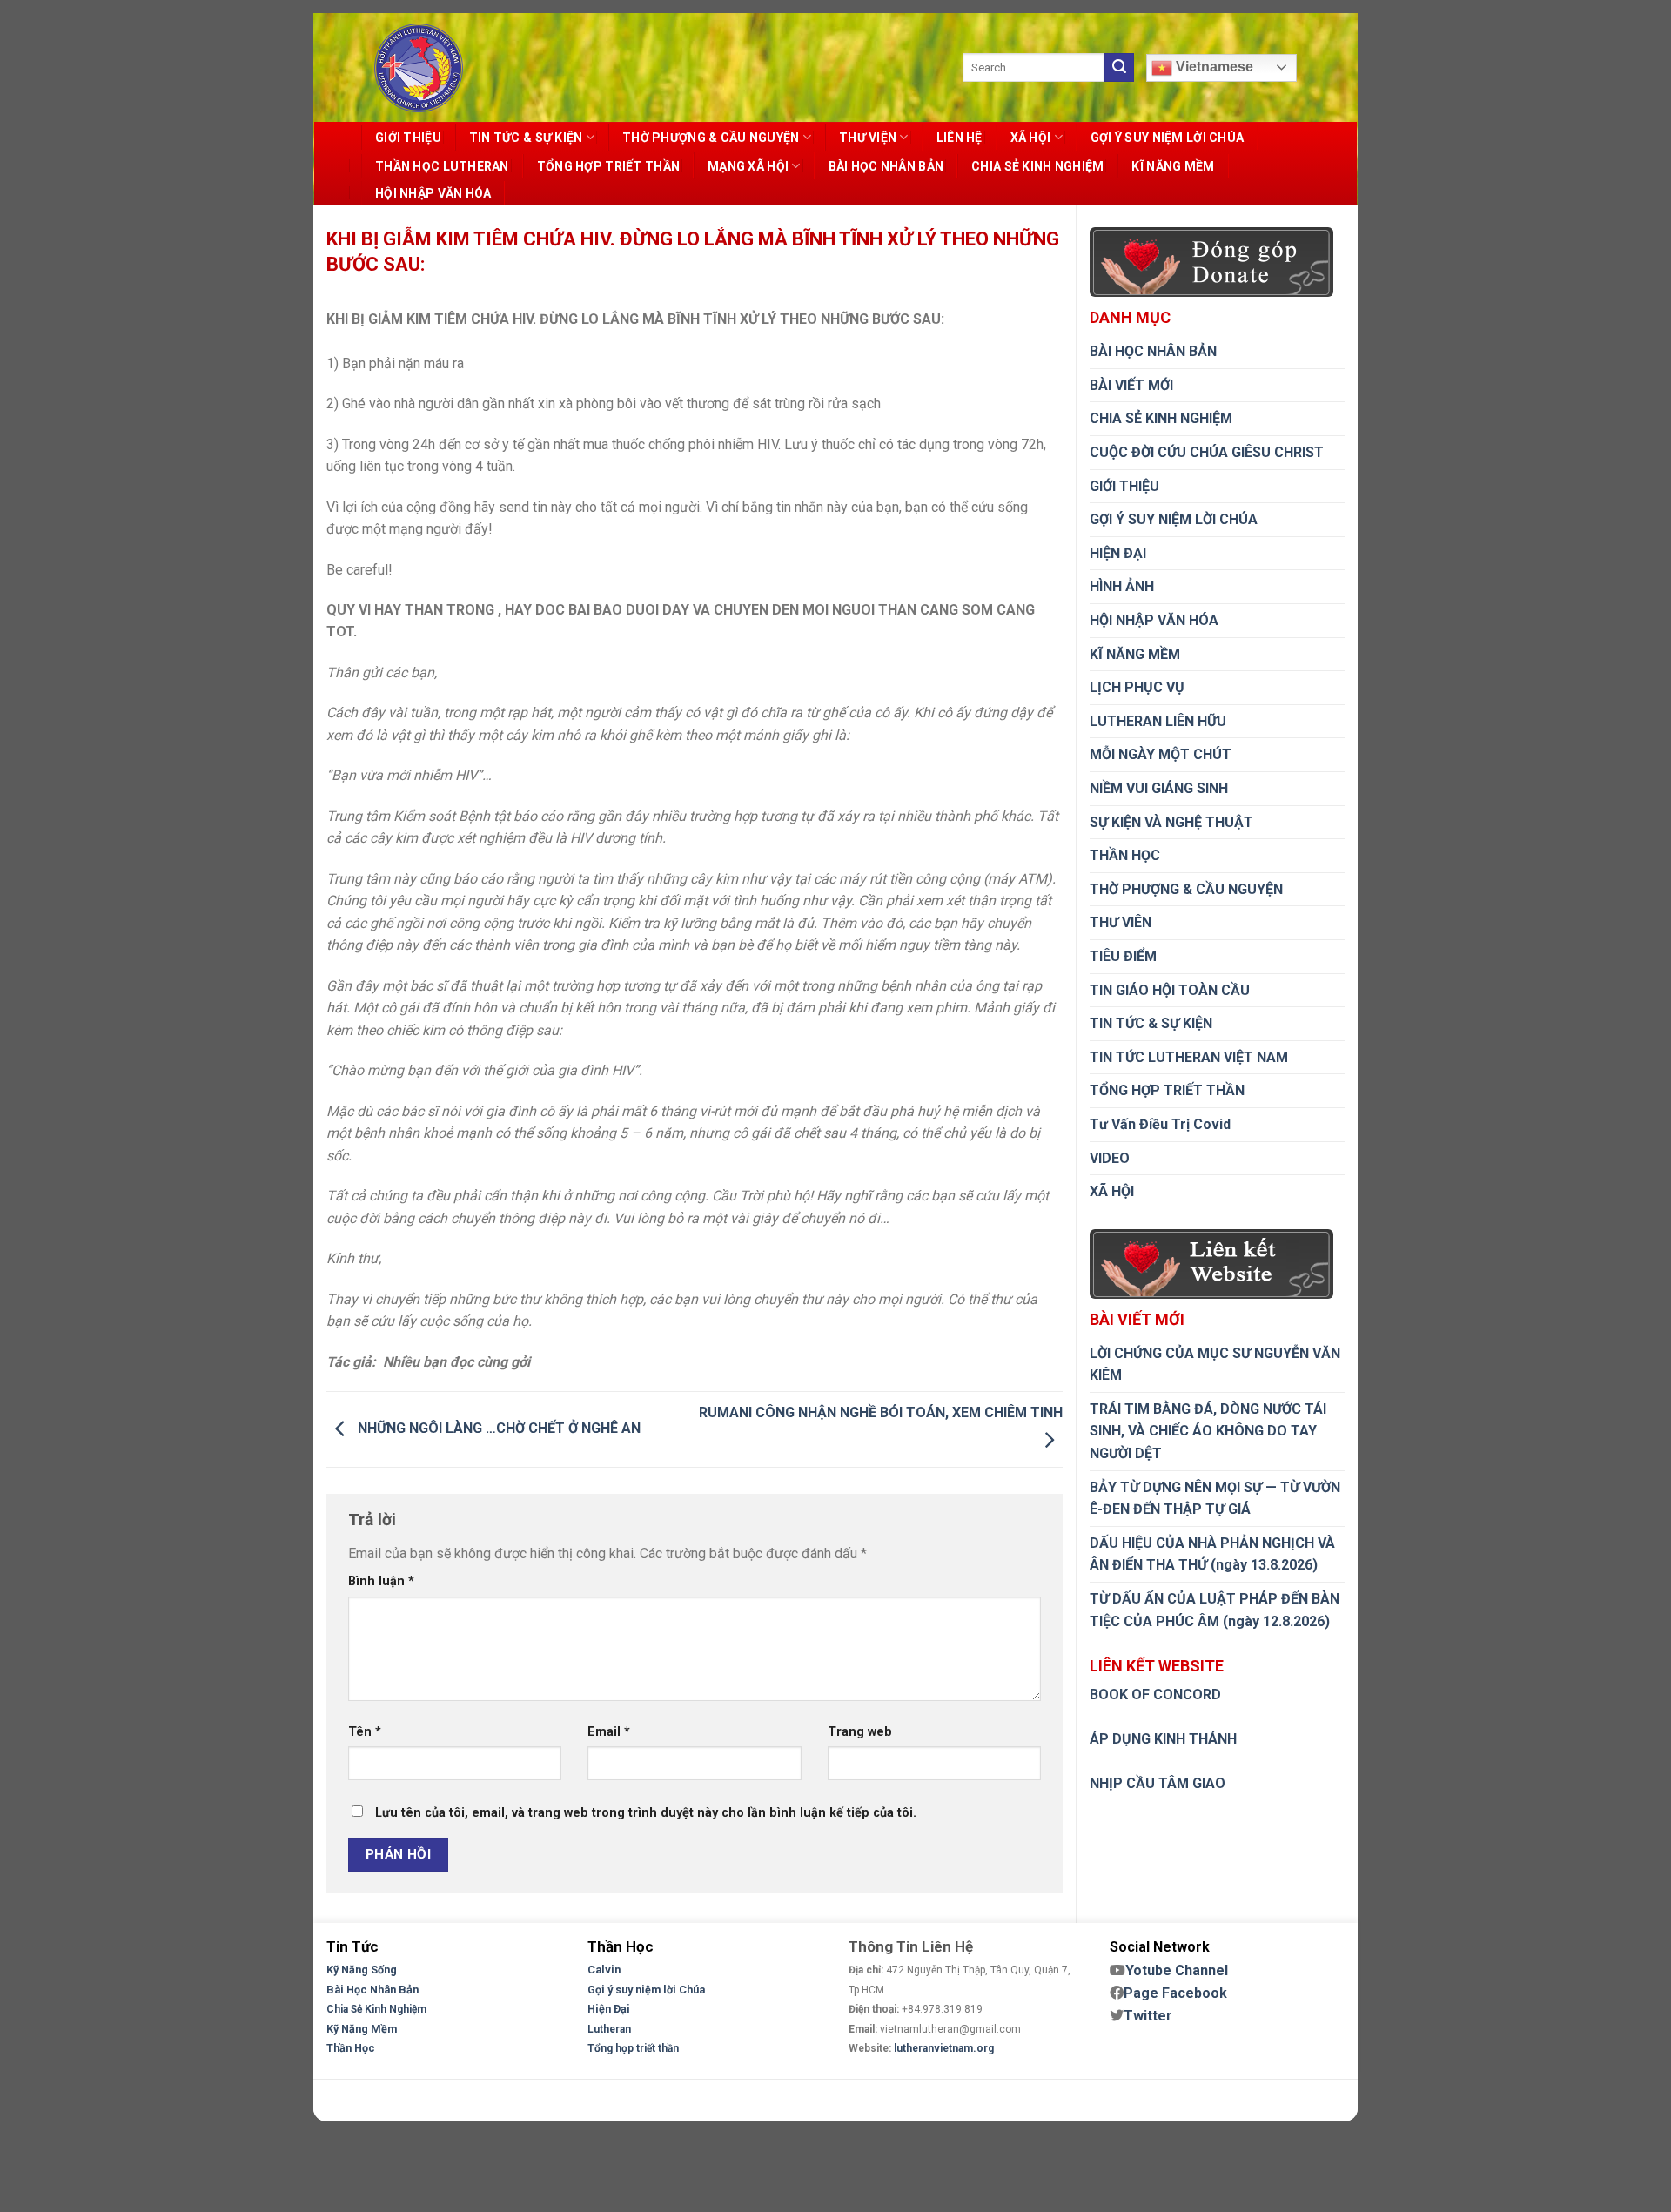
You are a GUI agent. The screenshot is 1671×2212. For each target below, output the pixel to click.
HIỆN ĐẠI (1118, 553)
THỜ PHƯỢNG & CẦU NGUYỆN (711, 138)
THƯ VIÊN (1121, 922)
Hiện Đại (609, 2009)
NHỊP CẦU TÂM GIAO (1158, 1783)
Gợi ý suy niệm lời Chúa (646, 1990)
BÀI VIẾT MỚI (1131, 385)
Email (609, 1732)
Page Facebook (1175, 1993)
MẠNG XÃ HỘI (748, 166)
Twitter (1148, 2016)
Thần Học (351, 2048)
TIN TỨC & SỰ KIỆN (526, 138)
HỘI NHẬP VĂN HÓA (433, 193)
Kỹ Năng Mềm (362, 2029)
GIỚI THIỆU (408, 138)
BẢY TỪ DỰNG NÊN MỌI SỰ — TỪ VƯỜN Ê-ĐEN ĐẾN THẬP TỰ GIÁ (1215, 1499)
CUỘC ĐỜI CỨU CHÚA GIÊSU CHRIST (1207, 452)
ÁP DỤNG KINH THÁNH (1163, 1739)
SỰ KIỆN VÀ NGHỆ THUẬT (1171, 822)
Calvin (604, 1970)
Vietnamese (1213, 67)
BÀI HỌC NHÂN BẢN (886, 166)
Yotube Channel (1177, 1970)
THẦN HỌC (1125, 855)
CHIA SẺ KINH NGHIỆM (1037, 166)
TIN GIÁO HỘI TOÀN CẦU (1170, 990)
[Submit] (1119, 68)
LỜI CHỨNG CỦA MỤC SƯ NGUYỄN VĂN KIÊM (1215, 1365)
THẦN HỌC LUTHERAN (442, 166)
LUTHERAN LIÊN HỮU (1158, 721)
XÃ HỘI (1031, 138)
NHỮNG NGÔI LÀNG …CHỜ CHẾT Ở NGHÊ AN (497, 1429)
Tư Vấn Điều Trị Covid (1160, 1124)
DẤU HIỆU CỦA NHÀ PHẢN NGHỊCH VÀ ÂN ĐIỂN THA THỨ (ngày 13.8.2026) (1212, 1554)
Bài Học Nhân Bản (372, 1990)
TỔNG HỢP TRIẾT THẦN (608, 166)
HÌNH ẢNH (1122, 586)
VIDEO (1110, 1158)
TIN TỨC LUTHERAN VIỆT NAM (1189, 1057)
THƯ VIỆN (868, 138)
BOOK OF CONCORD (1155, 1694)
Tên (365, 1732)
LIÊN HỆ (960, 138)
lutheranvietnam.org (944, 2048)
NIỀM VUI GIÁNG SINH (1159, 788)
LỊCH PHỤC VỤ (1137, 687)
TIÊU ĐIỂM (1123, 956)
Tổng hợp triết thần (633, 2048)
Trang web (860, 1732)
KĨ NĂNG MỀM (1173, 166)
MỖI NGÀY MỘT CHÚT (1161, 754)
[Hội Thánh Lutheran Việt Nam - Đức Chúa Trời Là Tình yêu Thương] (419, 68)
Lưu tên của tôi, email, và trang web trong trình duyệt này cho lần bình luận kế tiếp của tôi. (646, 1813)
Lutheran (609, 2029)
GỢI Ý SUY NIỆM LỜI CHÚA (1167, 138)
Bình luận (381, 1581)
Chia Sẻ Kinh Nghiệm (376, 2009)
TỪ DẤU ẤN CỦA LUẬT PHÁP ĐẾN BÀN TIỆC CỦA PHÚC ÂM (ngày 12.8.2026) (1215, 1610)
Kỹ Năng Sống (362, 1970)
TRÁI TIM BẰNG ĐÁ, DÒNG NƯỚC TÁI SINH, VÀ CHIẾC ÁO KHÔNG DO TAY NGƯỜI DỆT (1208, 1431)
